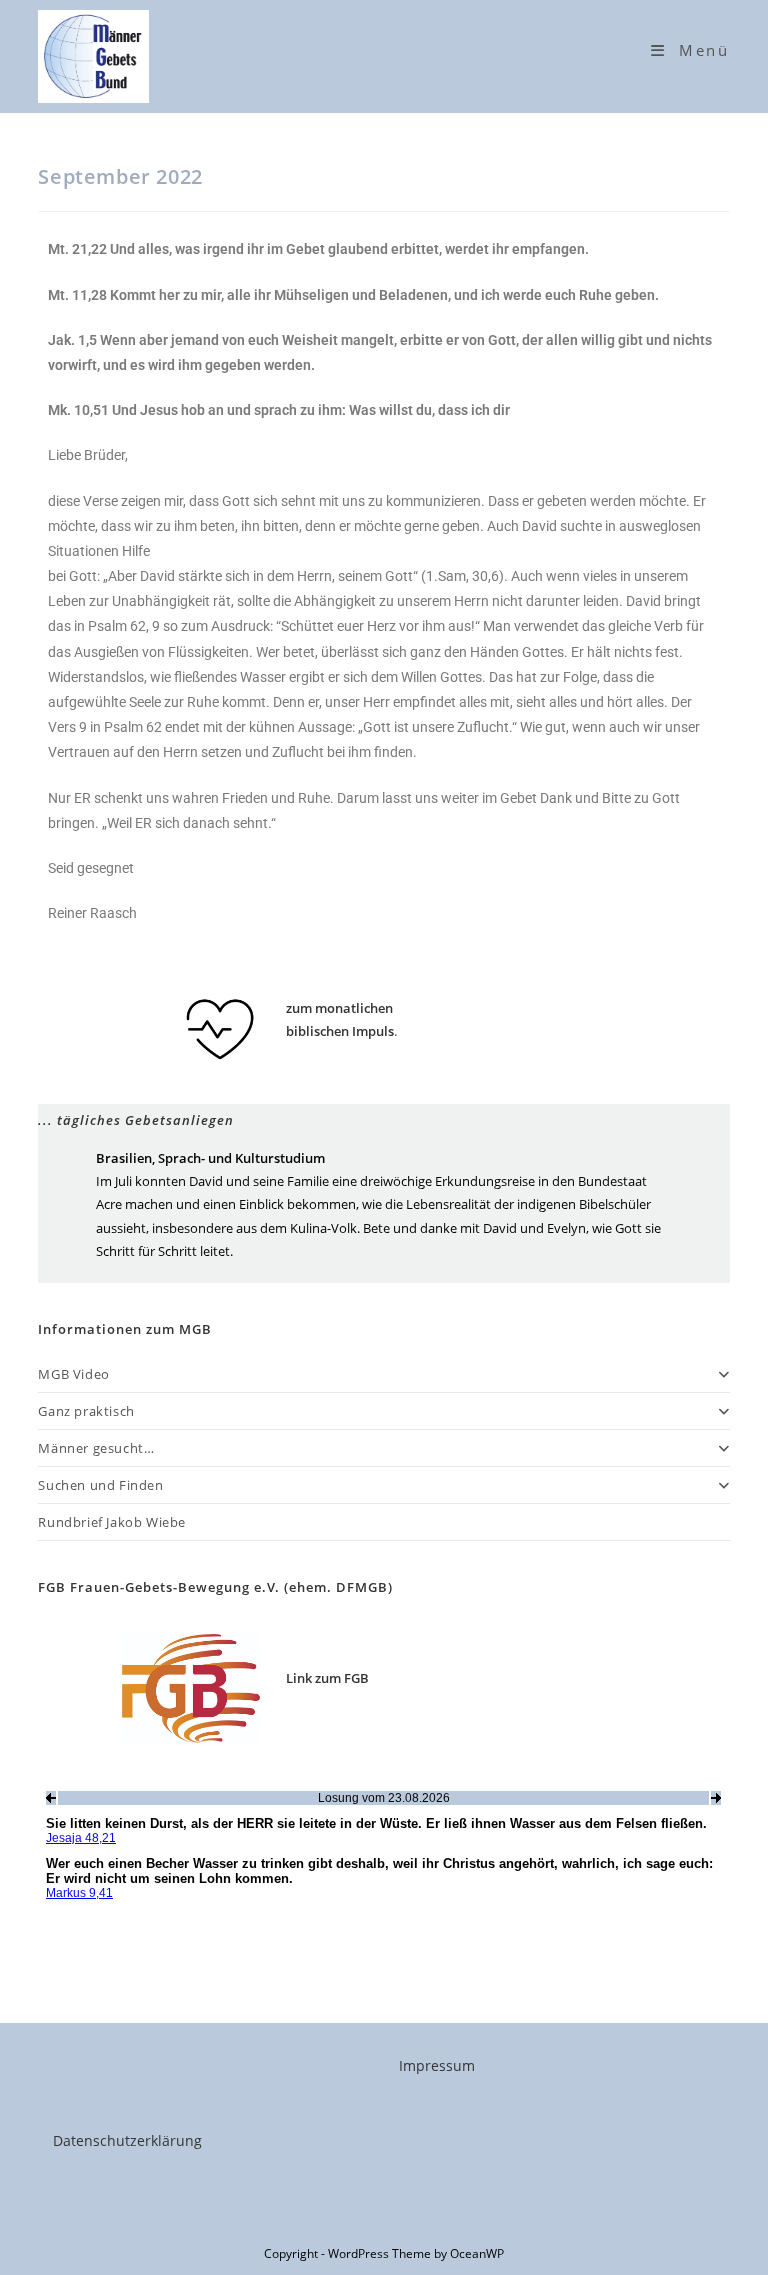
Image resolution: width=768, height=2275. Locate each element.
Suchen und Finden (100, 1485)
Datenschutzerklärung (127, 2140)
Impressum (437, 2065)
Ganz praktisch (86, 1411)
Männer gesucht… (96, 1448)
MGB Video (73, 1374)
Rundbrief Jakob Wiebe (112, 1522)
